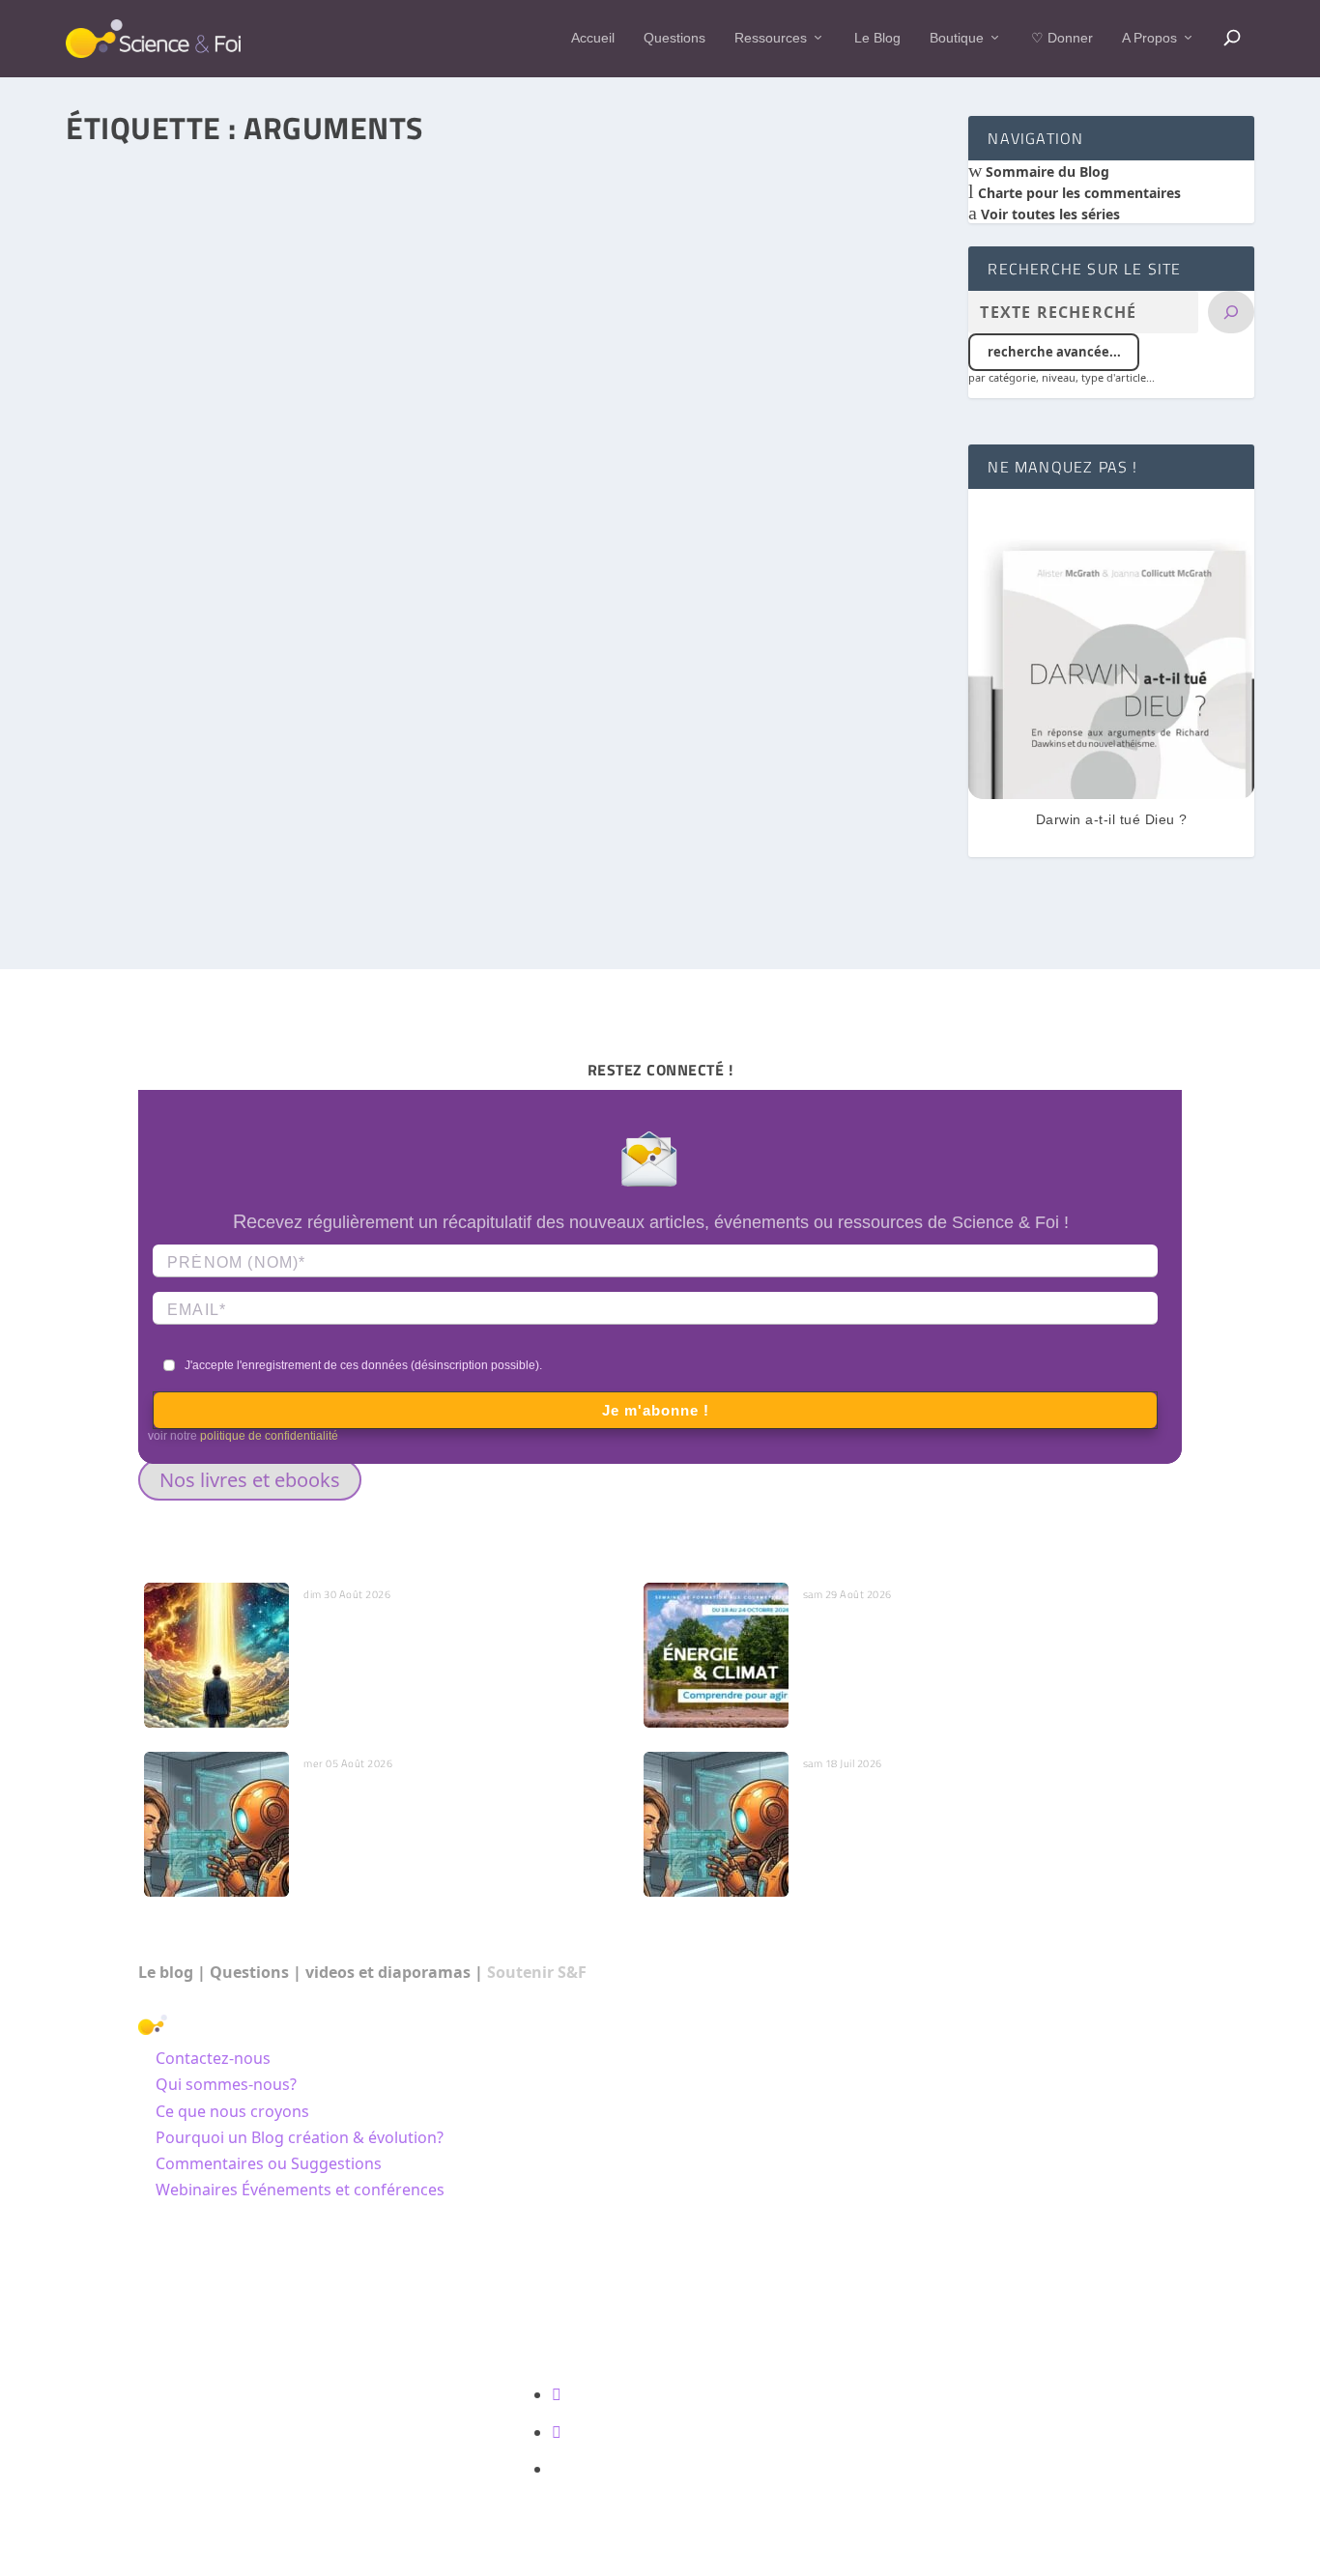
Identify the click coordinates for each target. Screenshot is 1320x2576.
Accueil (593, 38)
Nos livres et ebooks (250, 1480)
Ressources (771, 38)
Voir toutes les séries (1048, 214)
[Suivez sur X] (557, 2432)
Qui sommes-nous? (226, 2084)
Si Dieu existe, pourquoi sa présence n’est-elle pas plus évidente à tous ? (349, 723)
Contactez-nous (213, 2058)
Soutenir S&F (537, 1972)
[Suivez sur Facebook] (557, 2394)
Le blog (166, 1972)
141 (379, 751)
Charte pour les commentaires (1077, 193)
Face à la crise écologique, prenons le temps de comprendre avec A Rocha (953, 1635)
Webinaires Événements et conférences (300, 2190)
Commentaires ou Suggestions (269, 2163)
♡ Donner (1062, 38)
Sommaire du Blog (1046, 172)
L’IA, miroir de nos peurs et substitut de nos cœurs (463, 1794)
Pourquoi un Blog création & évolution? (300, 2137)
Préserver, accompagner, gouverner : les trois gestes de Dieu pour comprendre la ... (449, 1635)
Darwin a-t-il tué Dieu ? (1112, 819)
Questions (674, 38)
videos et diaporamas (388, 1972)
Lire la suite (149, 883)
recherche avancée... (1054, 352)
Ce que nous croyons (232, 2111)
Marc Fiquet (138, 751)
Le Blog (877, 38)
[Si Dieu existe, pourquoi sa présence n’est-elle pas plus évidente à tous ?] (505, 419)
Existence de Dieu (307, 751)
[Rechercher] (1231, 312)
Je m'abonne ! (656, 1410)
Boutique (957, 38)
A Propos (1149, 38)
